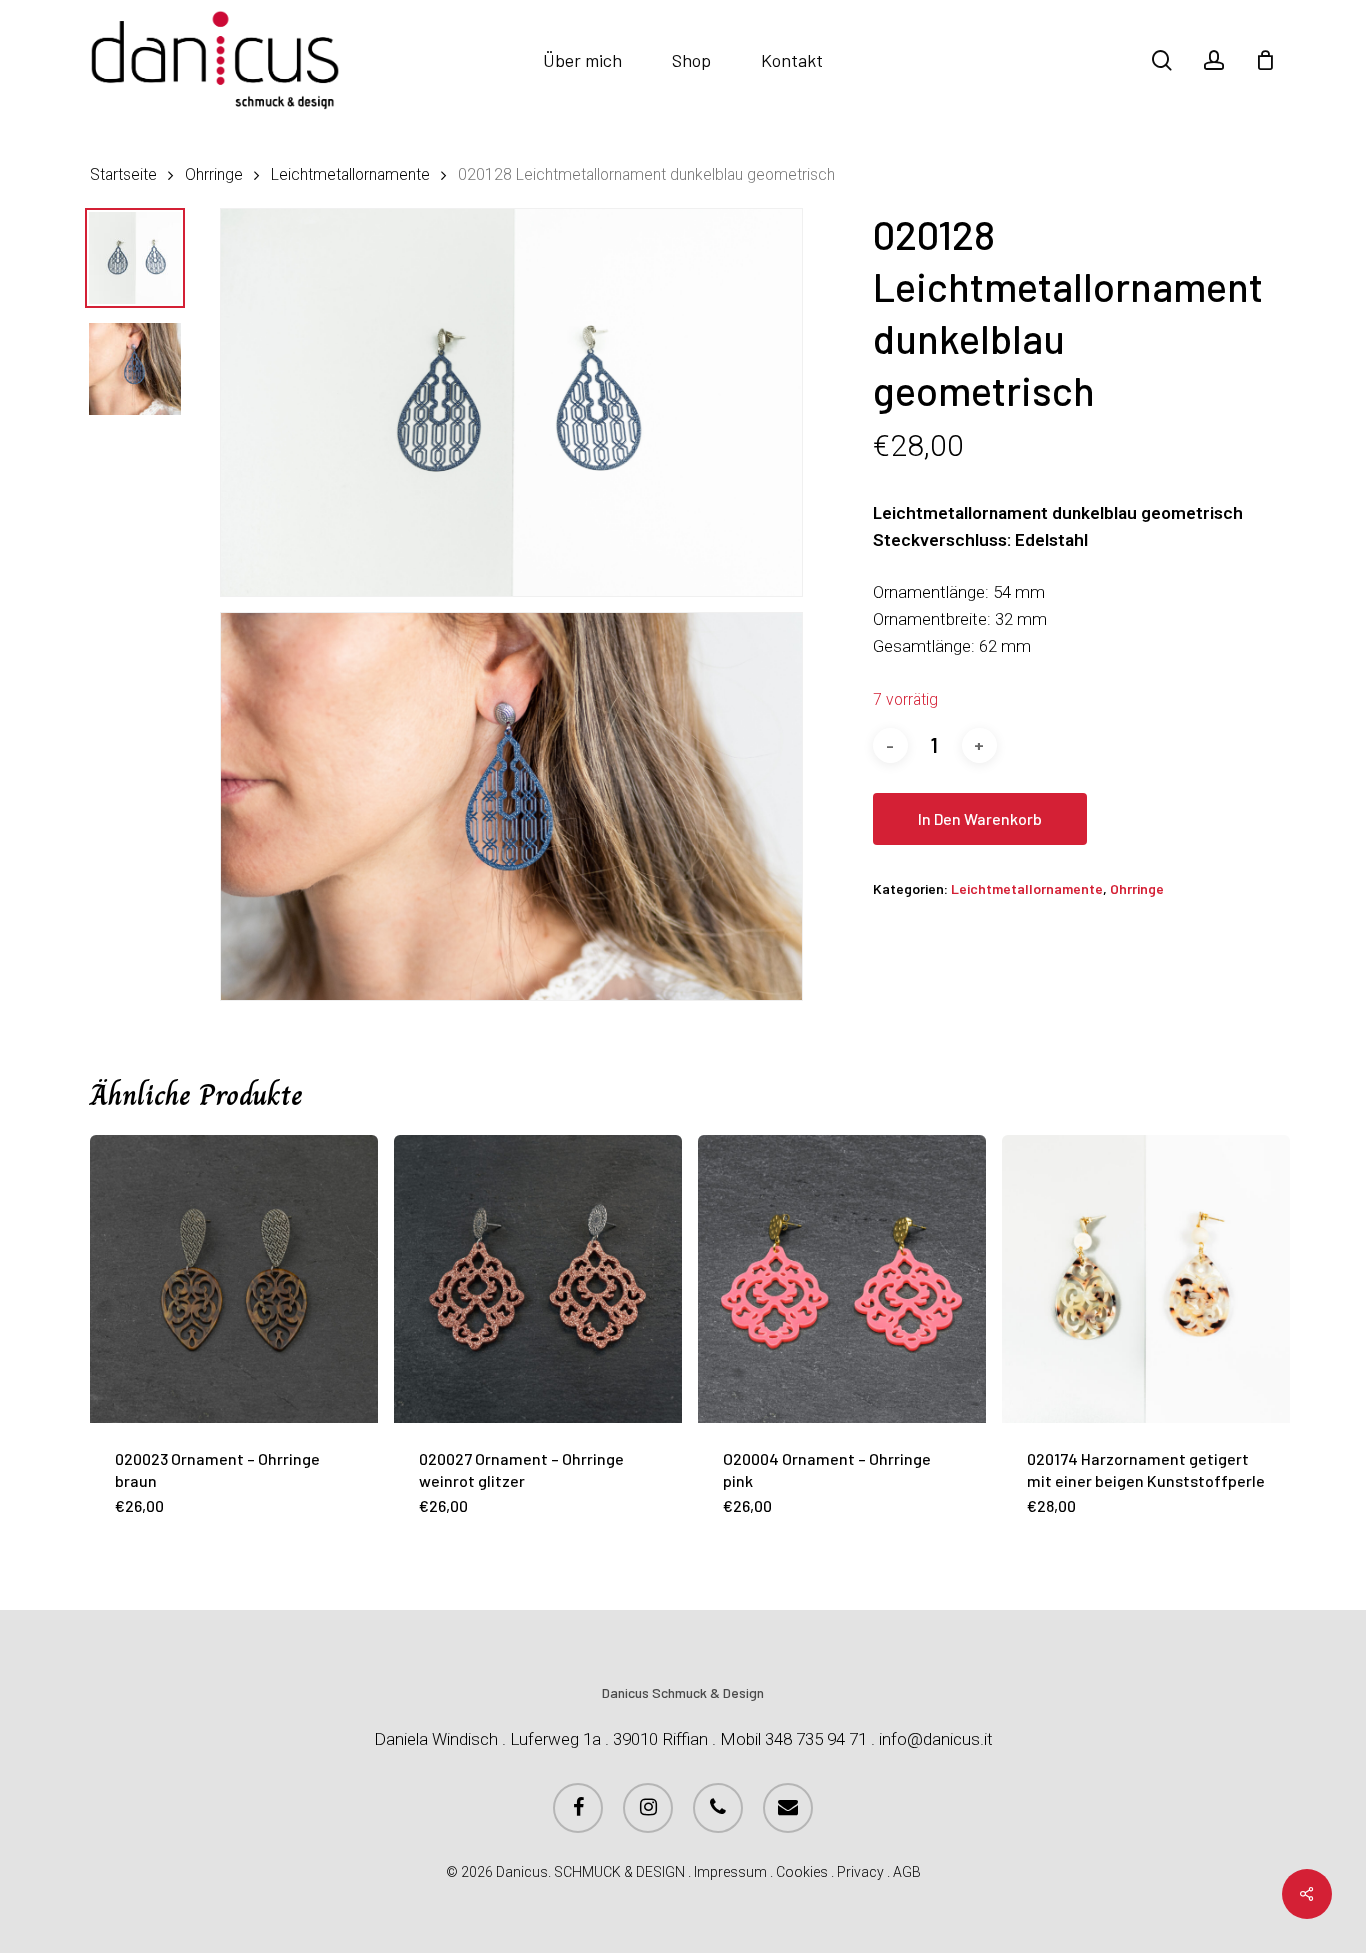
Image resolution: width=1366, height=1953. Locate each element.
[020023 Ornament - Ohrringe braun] (234, 1279)
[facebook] (578, 1808)
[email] (788, 1808)
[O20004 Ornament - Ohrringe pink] (842, 1279)
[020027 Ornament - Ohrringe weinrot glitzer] (538, 1279)
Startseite (123, 174)
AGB (907, 1872)
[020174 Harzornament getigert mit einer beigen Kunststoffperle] (1146, 1279)
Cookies (802, 1872)
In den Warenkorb (980, 818)
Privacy (860, 1872)
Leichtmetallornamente (350, 174)
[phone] (718, 1808)
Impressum (730, 1872)
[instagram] (648, 1808)
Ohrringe (214, 174)
